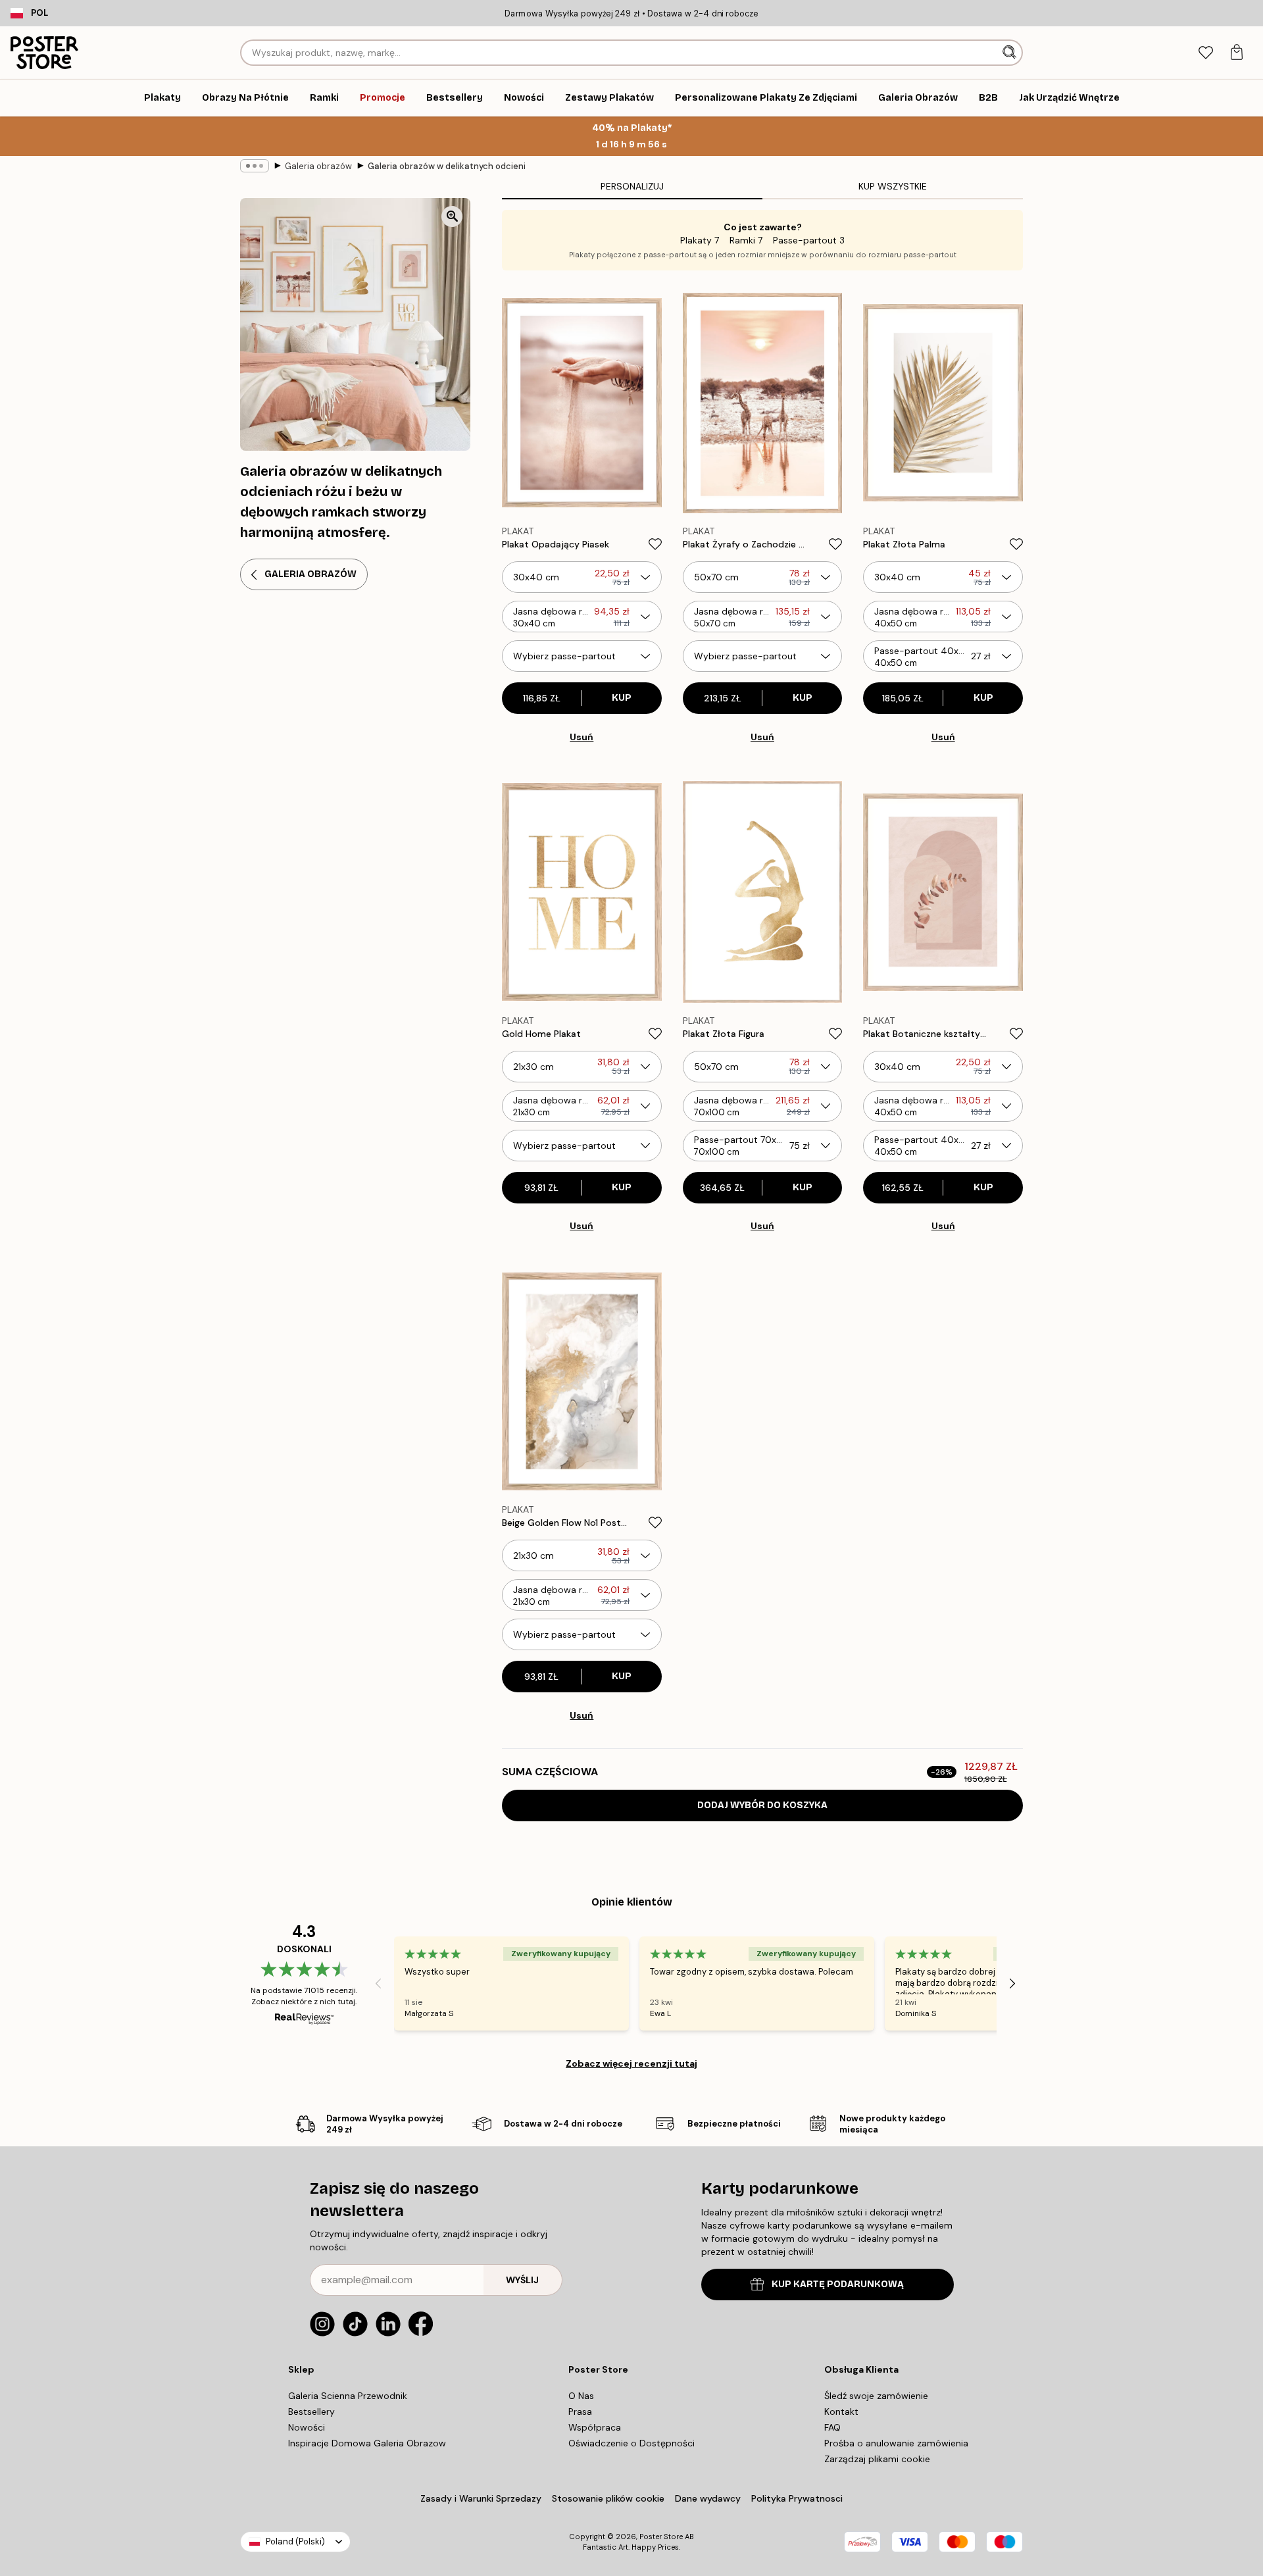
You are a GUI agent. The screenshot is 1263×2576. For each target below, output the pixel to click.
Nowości (307, 2427)
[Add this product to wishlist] (655, 544)
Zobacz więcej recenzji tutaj (631, 2063)
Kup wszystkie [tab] (893, 186)
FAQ (832, 2427)
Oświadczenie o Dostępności (631, 2443)
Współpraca (595, 2427)
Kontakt (841, 2412)
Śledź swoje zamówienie (876, 2396)
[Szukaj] (1011, 53)
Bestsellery (311, 2412)
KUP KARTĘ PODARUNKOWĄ (838, 2284)
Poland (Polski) (295, 2541)
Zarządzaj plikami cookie (877, 2459)
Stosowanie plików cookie (608, 2498)
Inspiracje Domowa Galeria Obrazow (367, 2443)
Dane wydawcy (708, 2498)
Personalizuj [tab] (632, 186)
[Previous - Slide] (378, 1983)
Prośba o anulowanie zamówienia (896, 2443)
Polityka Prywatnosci (797, 2498)
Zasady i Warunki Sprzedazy (481, 2498)
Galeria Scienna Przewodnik (348, 2396)
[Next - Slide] (1012, 1983)
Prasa (580, 2412)
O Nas (581, 2396)
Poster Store (661, 2537)
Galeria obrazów (318, 166)
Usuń (582, 737)
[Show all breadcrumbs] (255, 166)
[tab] (1205, 53)
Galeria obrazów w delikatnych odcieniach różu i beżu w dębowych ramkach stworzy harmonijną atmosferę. (447, 166)
